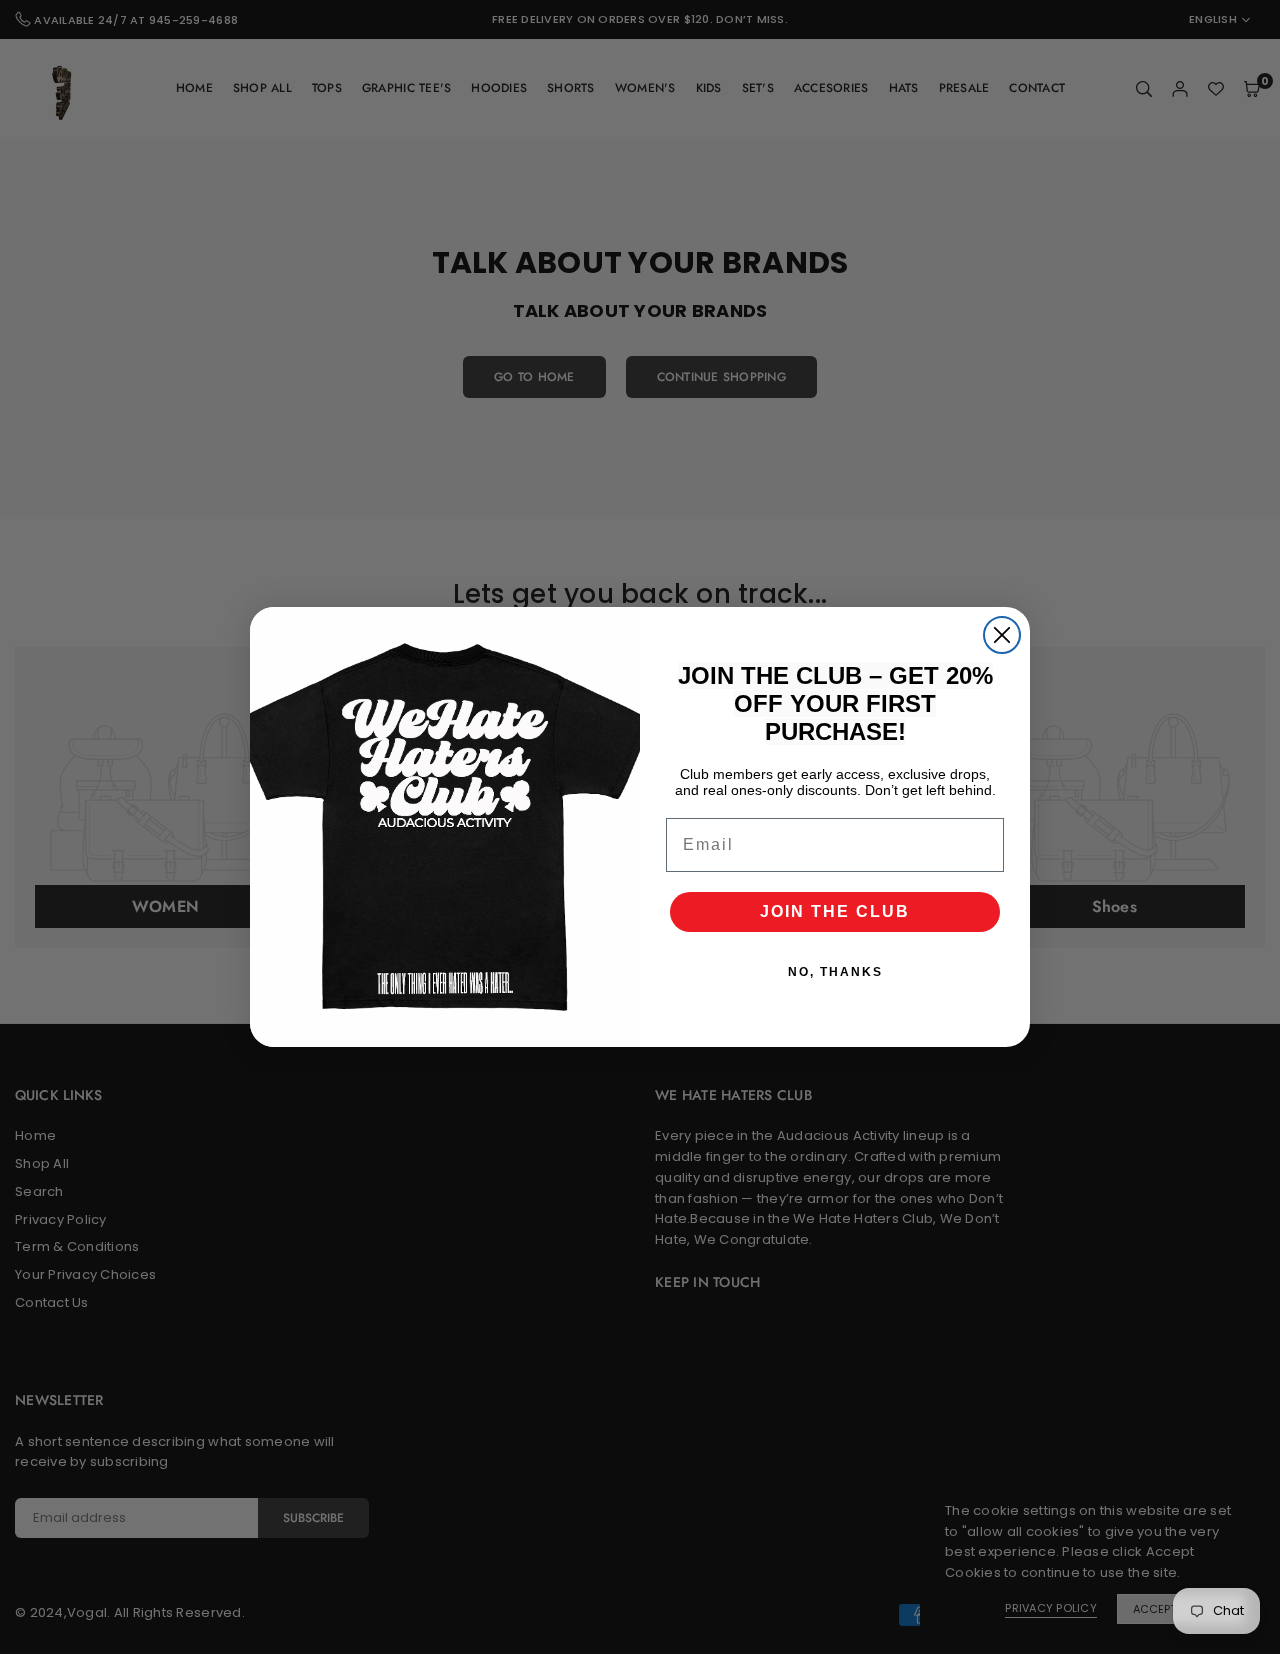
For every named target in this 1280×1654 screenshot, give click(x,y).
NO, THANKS (835, 972)
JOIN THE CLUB (835, 911)
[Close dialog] (1002, 635)
